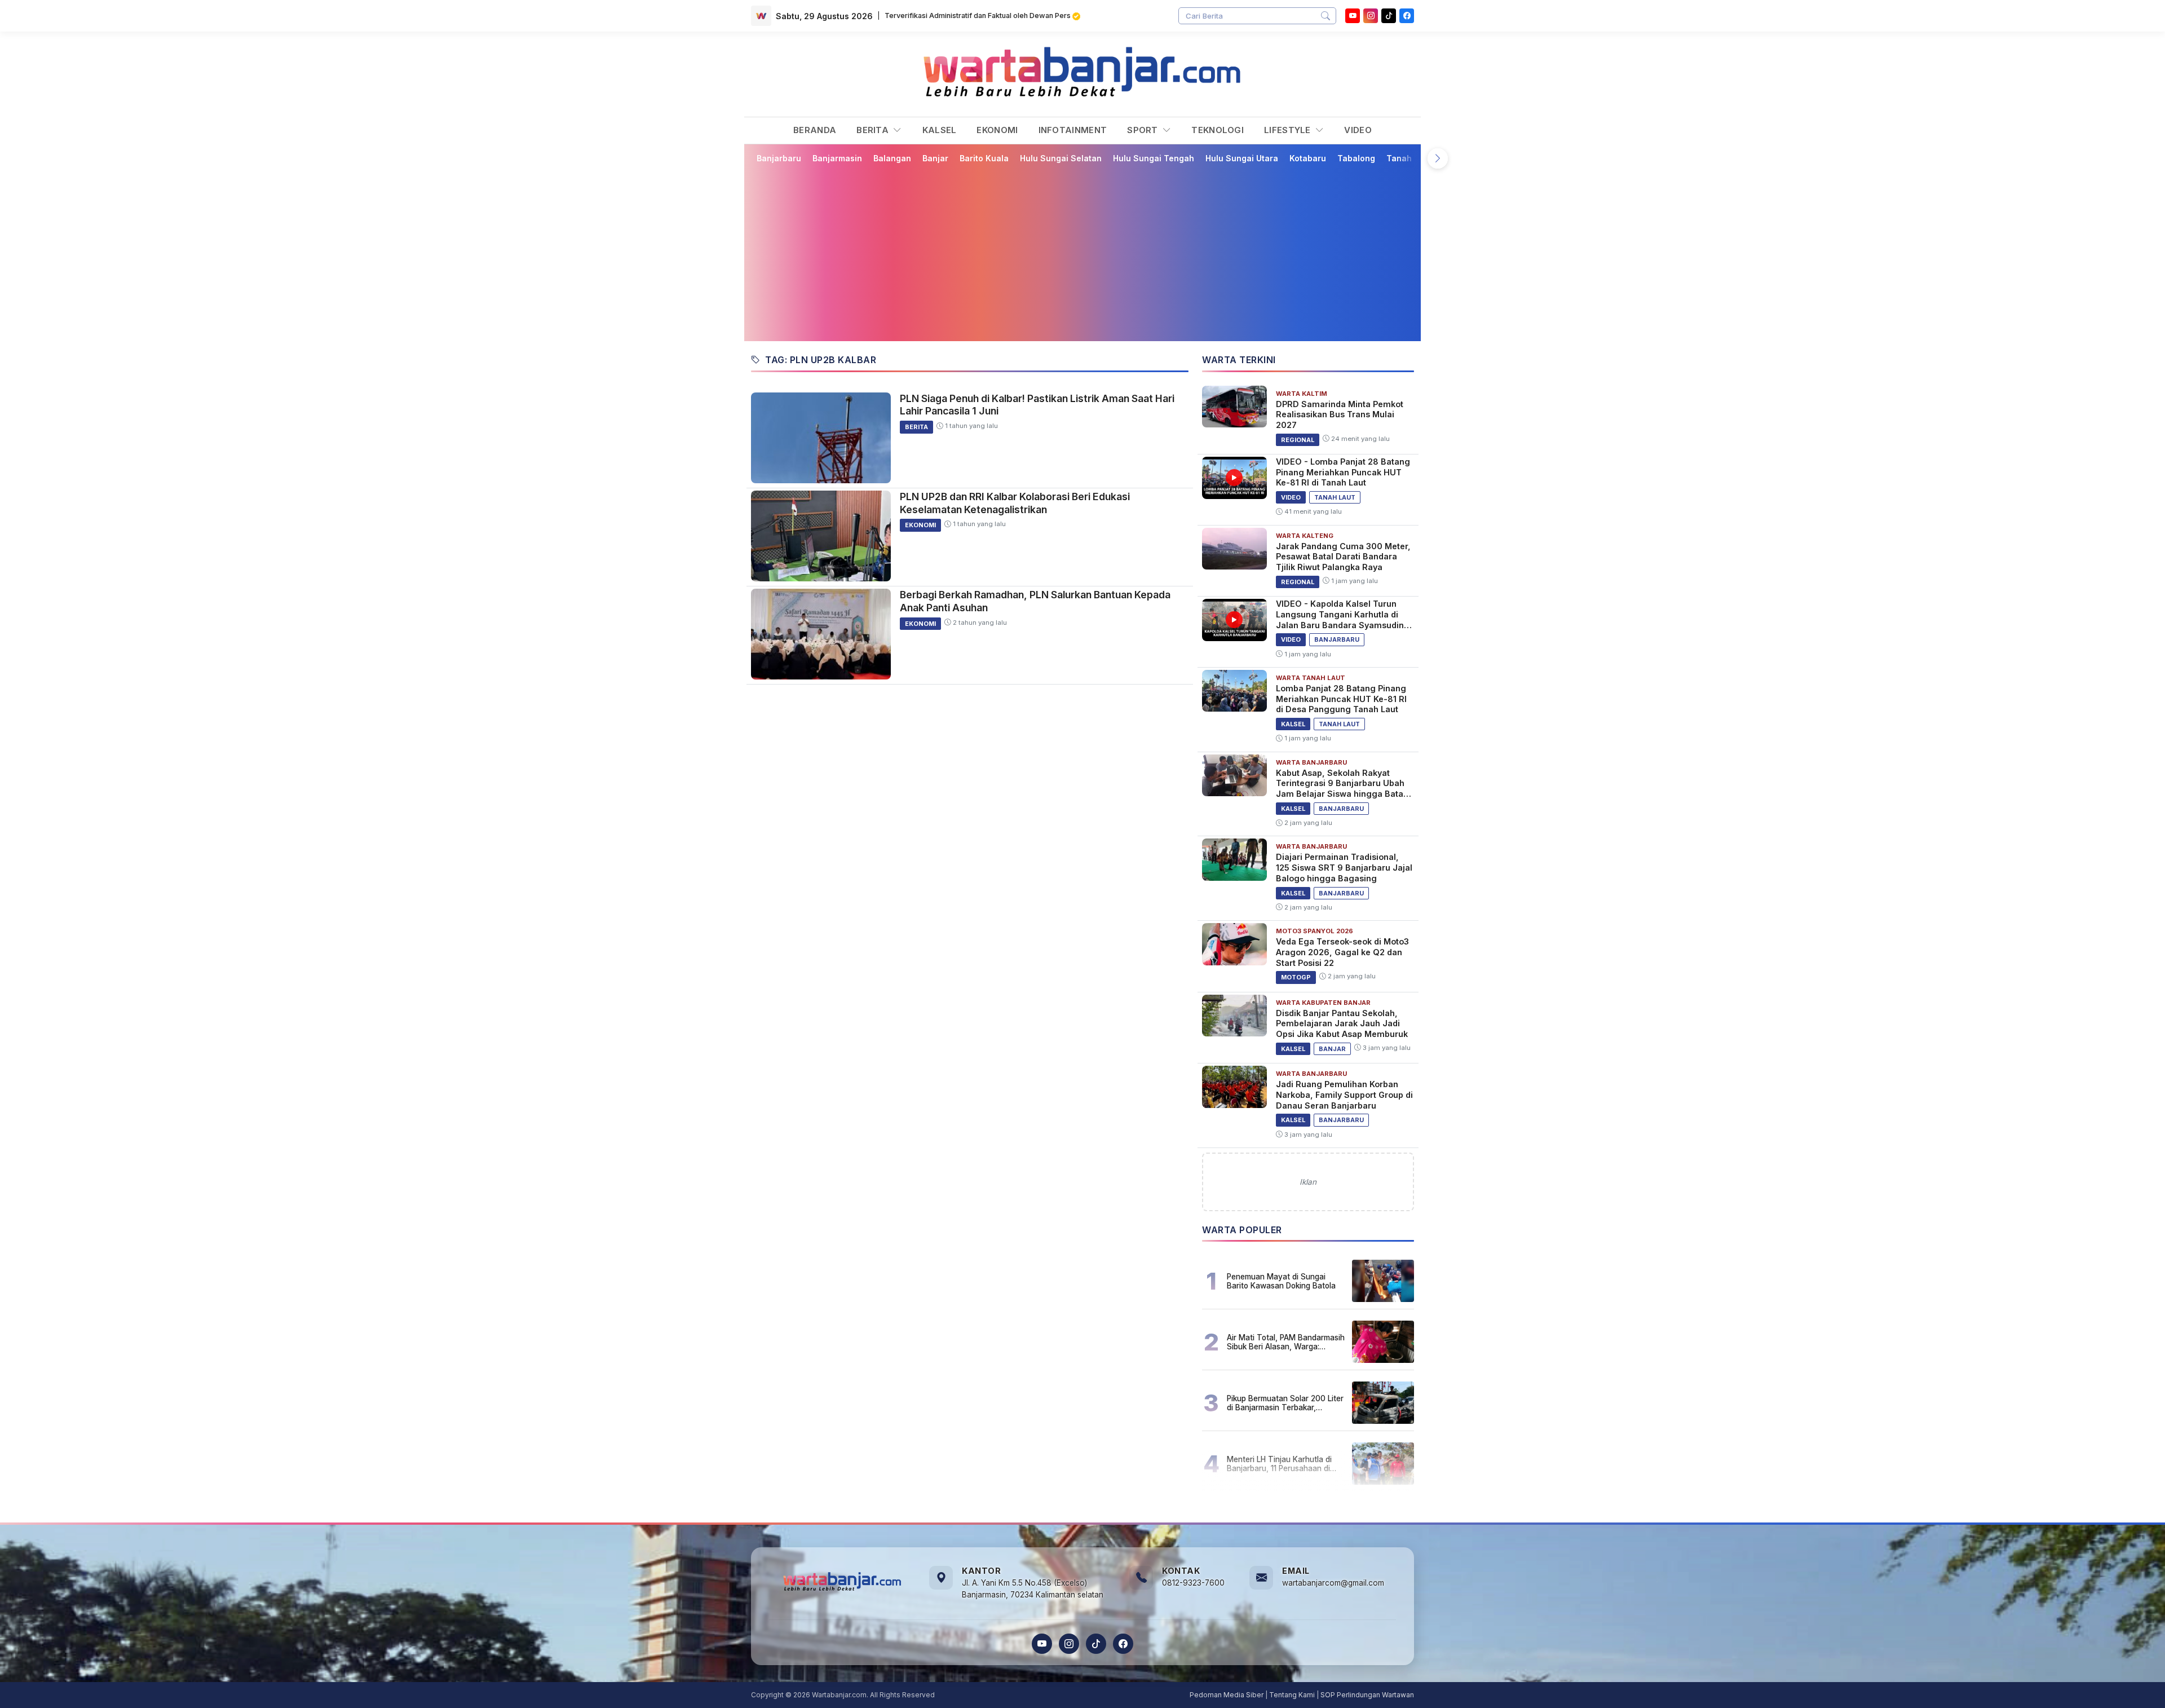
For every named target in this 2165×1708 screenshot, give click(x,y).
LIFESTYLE (1289, 130)
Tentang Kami (1292, 1695)
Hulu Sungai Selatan (1061, 158)
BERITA (874, 130)
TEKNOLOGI (1218, 130)
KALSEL (940, 130)
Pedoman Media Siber (1227, 1695)
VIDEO (1358, 130)
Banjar (935, 158)
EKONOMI (997, 130)
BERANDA (815, 130)
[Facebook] (1407, 16)
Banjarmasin (837, 158)
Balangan (892, 158)
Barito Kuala (984, 158)
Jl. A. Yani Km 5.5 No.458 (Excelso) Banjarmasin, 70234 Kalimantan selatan (1033, 1589)
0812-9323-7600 (1193, 1583)
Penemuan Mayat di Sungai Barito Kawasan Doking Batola (1281, 1281)
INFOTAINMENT (1073, 130)
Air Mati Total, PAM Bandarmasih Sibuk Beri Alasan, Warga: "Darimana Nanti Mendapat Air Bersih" (1286, 1342)
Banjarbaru (779, 158)
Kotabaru (1308, 158)
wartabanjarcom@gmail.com (1333, 1583)
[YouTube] (1353, 16)
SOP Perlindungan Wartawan (1367, 1695)
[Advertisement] (1082, 252)
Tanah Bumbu (1414, 158)
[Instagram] (1371, 16)
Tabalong (1356, 158)
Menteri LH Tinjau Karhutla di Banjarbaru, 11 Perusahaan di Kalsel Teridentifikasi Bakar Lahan (1279, 1464)
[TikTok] (1096, 1644)
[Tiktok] (1389, 16)
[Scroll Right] (1438, 158)
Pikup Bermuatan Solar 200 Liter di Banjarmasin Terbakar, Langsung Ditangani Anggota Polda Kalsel (1285, 1403)
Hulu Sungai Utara (1242, 158)
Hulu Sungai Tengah (1154, 158)
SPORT (1144, 130)
